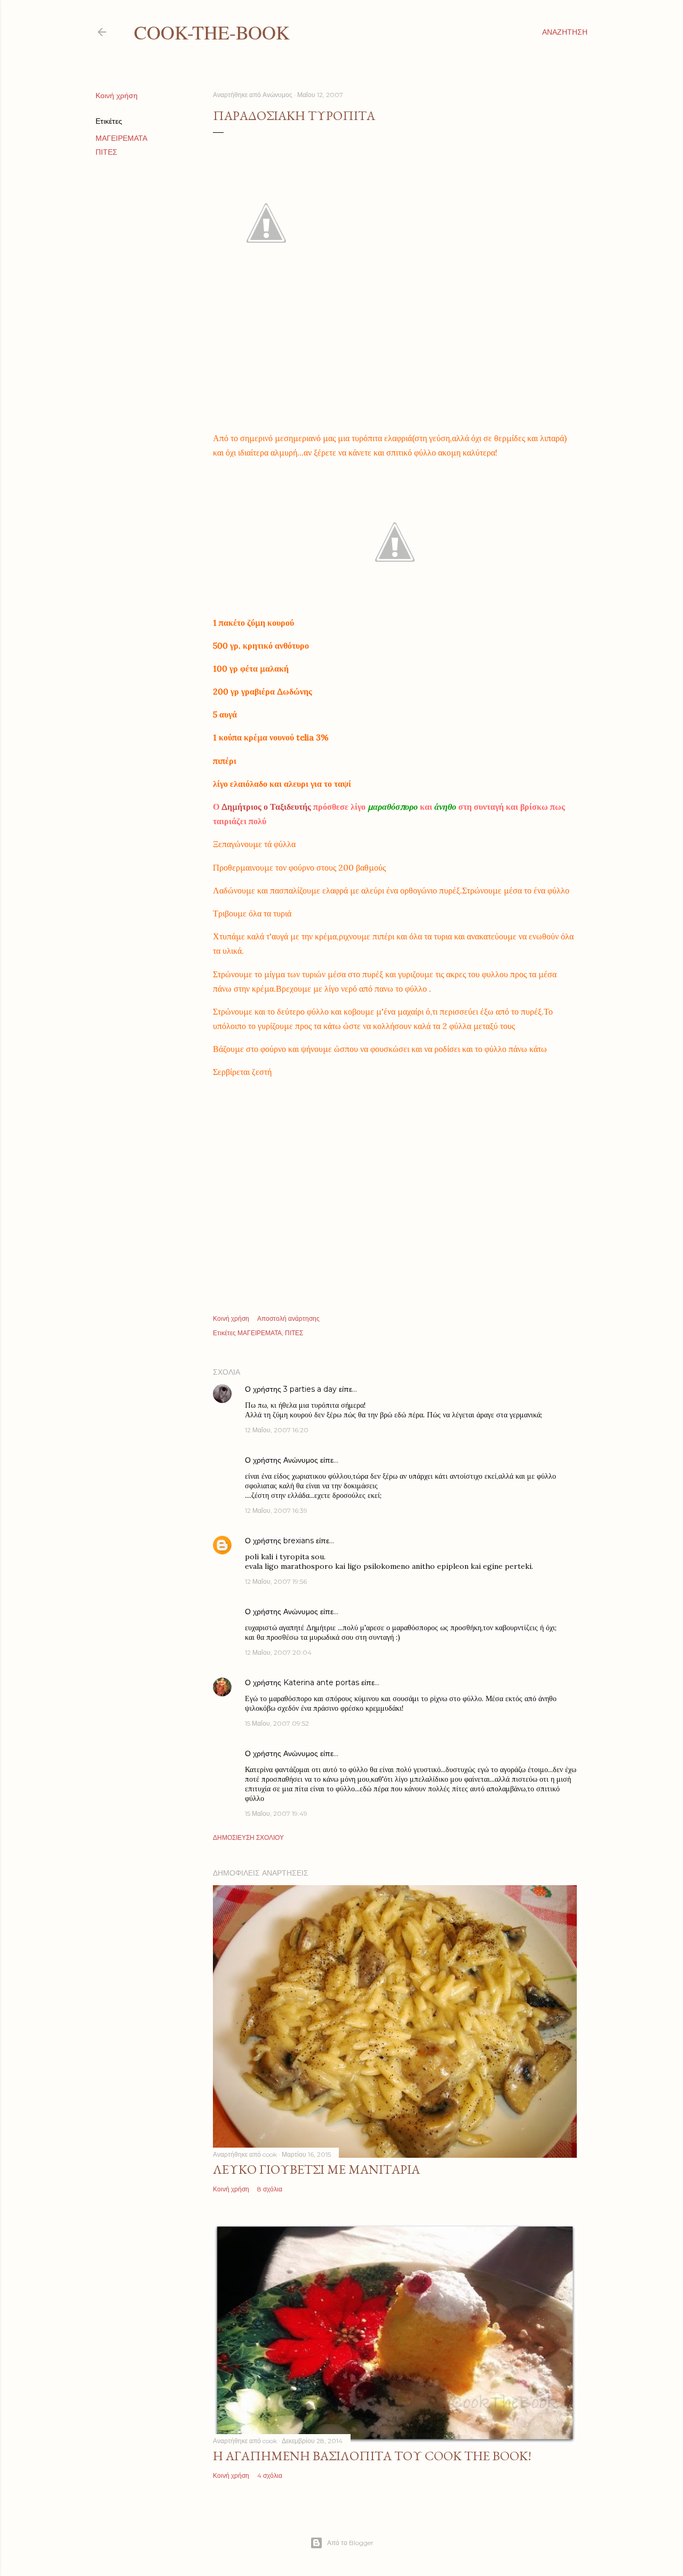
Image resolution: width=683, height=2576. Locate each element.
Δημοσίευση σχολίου (248, 1837)
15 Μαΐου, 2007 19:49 (276, 1813)
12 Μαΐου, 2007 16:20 (277, 1430)
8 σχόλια (270, 2189)
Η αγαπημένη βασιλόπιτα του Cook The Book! (372, 2456)
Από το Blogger (350, 2543)
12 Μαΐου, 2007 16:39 (276, 1510)
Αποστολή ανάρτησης (288, 1318)
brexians (299, 1541)
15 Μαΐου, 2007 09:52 (277, 1723)
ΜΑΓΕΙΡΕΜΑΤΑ (121, 138)
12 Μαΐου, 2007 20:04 (278, 1652)
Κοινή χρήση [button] (117, 95)
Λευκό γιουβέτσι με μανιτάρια (316, 2169)
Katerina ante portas (321, 1682)
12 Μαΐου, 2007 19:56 (276, 1581)
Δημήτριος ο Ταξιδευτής (267, 807)
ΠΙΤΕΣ (106, 152)
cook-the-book (212, 32)
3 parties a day (310, 1389)
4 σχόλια (270, 2475)
